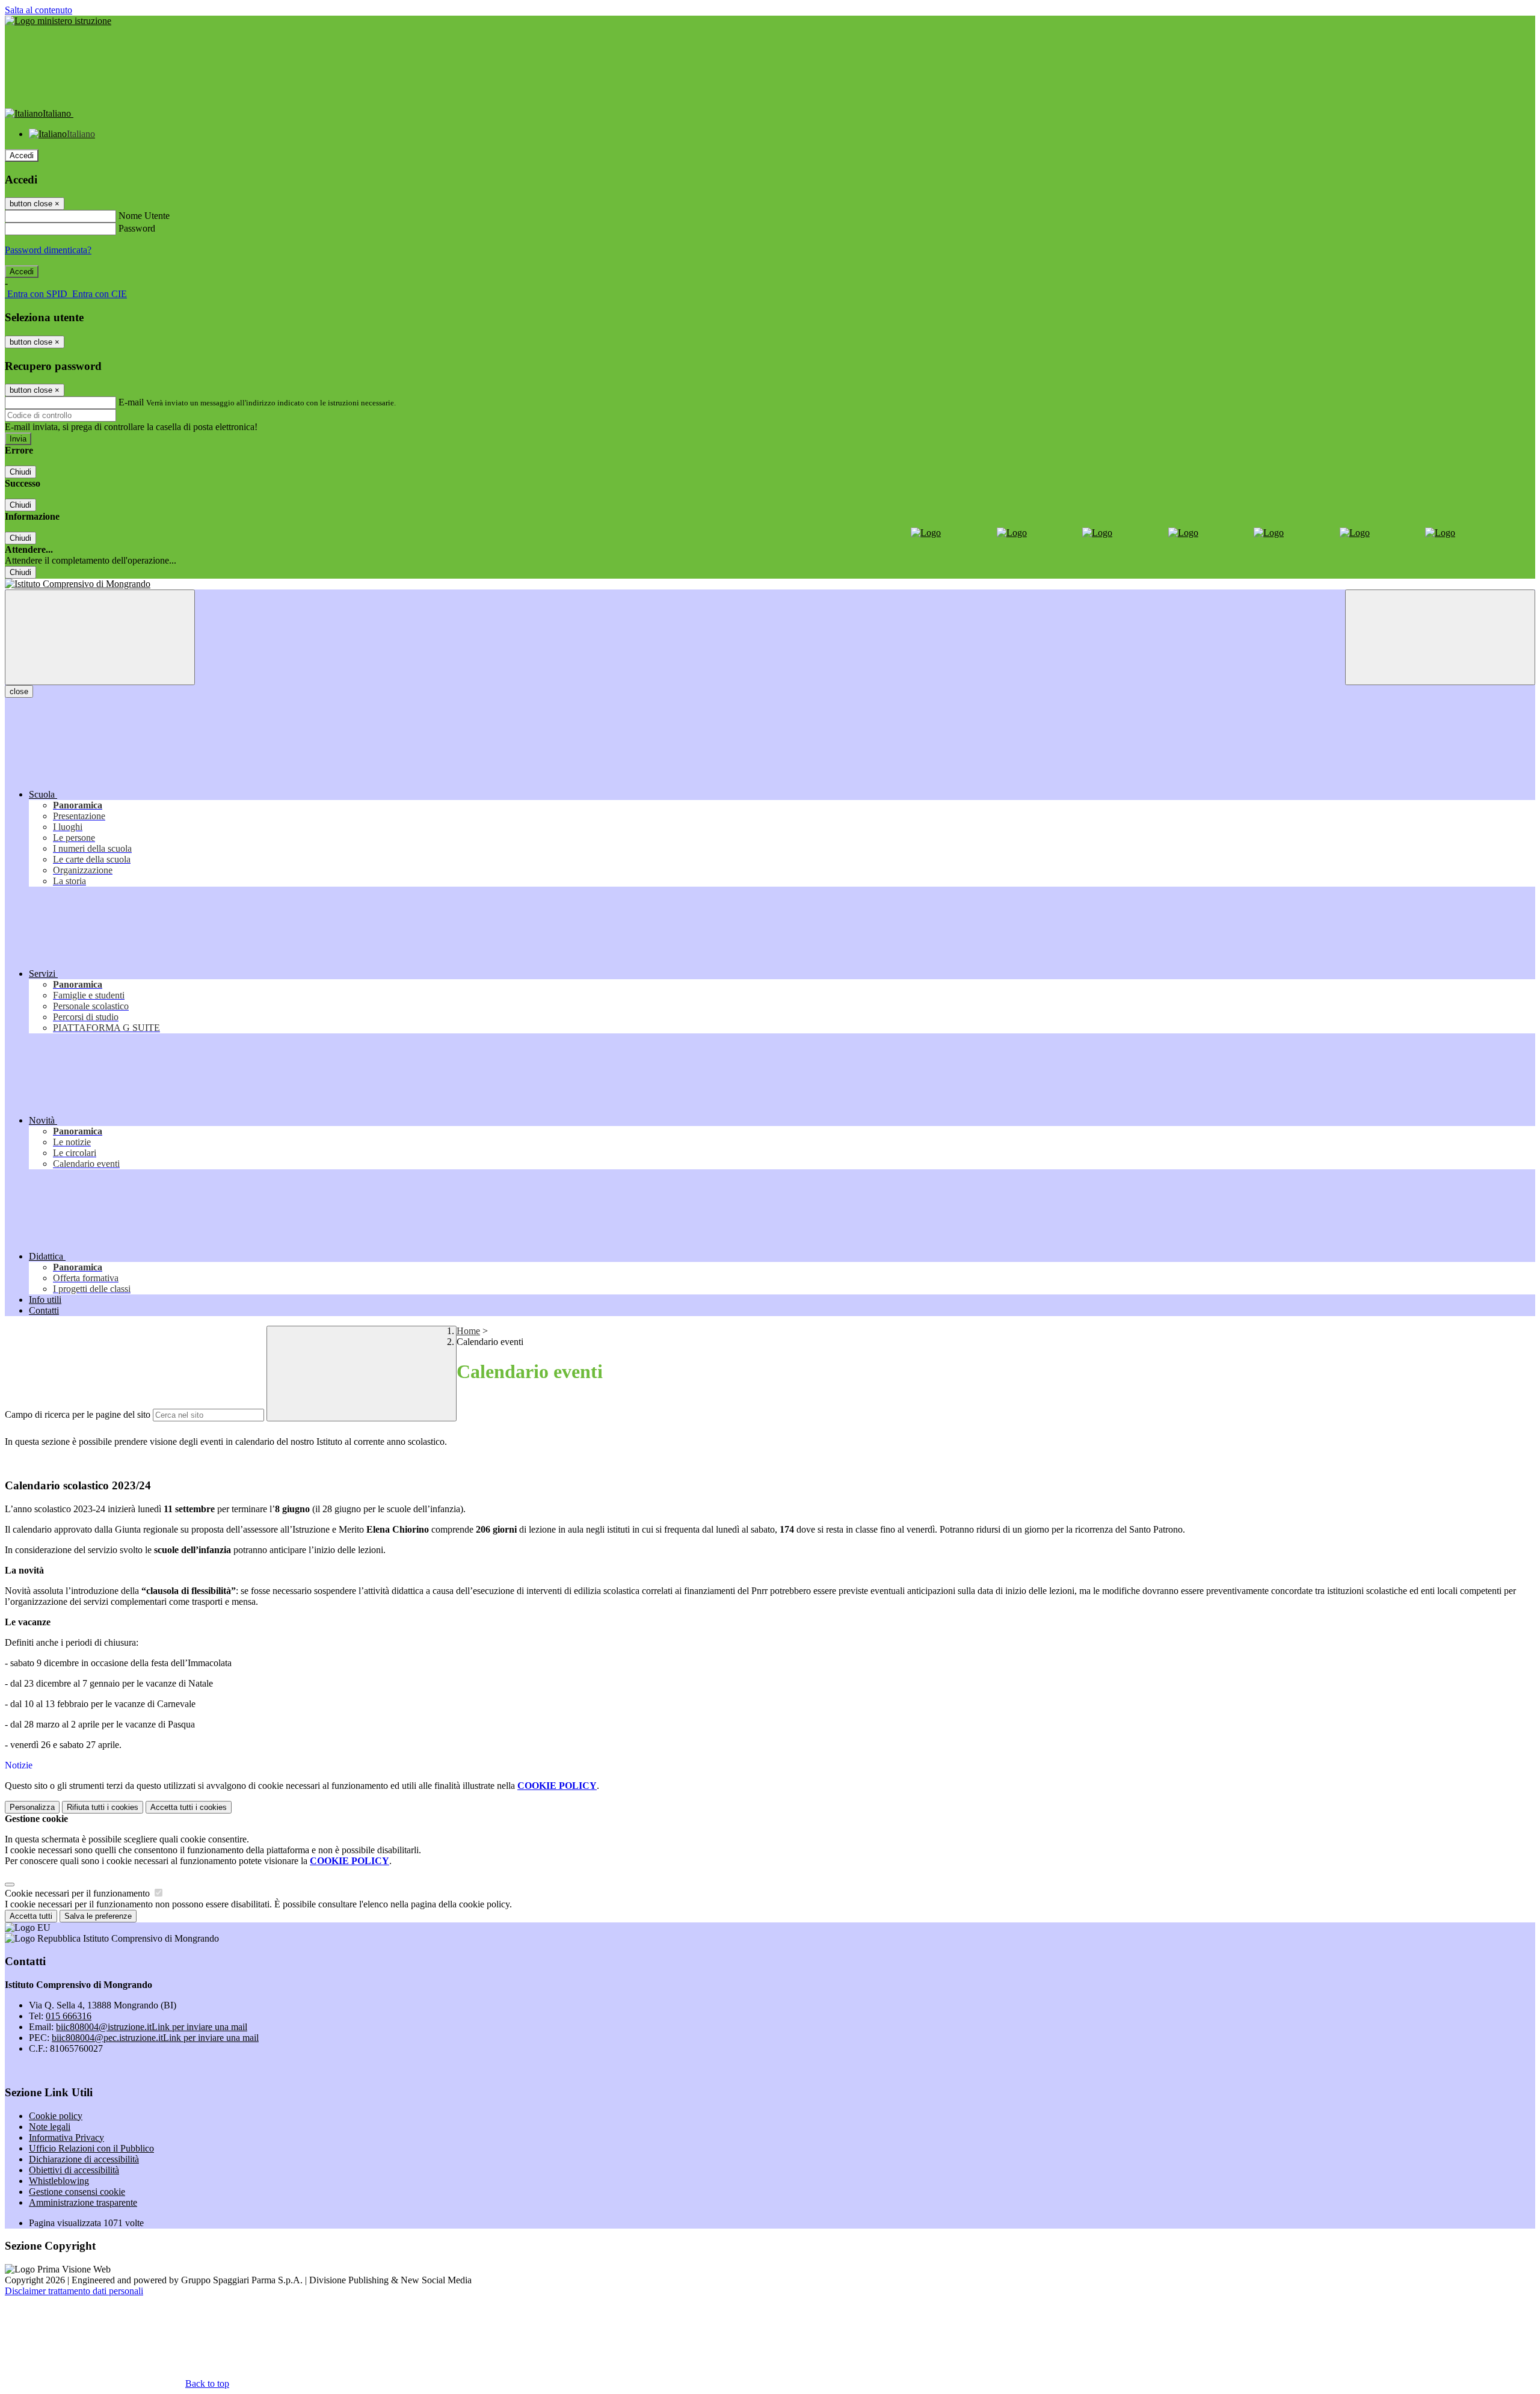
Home (468, 1331)
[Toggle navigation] (100, 637)
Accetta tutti (189, 1807)
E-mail (131, 402)
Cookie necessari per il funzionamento (79, 1893)
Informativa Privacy (66, 2137)
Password (137, 228)
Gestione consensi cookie (77, 2192)
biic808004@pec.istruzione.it (155, 2038)
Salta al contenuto (38, 10)
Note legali (50, 2127)
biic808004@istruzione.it (152, 2027)
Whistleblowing (59, 2181)
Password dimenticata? (48, 250)
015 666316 (69, 2016)
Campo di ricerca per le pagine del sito (78, 1414)
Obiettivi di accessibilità (74, 2170)
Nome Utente (144, 216)
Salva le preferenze (98, 1916)
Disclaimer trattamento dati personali (74, 2291)
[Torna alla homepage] (770, 584)
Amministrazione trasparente (83, 2202)
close (19, 691)
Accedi (22, 155)
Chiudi (20, 472)
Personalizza (32, 1807)
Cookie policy (56, 2116)
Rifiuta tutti (103, 1807)
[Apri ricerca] (1440, 637)
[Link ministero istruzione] (58, 21)
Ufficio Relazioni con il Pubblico (91, 2148)
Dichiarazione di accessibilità (84, 2159)
